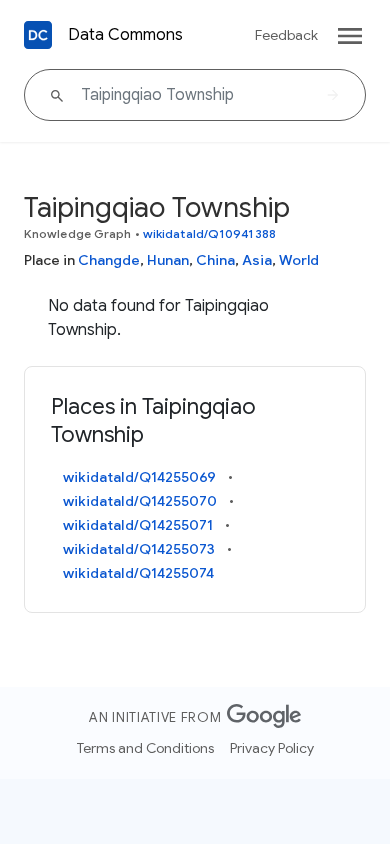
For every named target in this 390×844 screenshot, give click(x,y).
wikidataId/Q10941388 (209, 233)
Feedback (286, 35)
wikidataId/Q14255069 (139, 477)
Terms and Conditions (145, 748)
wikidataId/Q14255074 (138, 573)
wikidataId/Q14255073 (139, 549)
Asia (257, 260)
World (299, 260)
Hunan (168, 260)
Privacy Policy (272, 748)
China (215, 260)
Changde (109, 260)
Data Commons (125, 35)
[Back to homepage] (38, 35)
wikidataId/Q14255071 (138, 525)
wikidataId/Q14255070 (140, 501)
